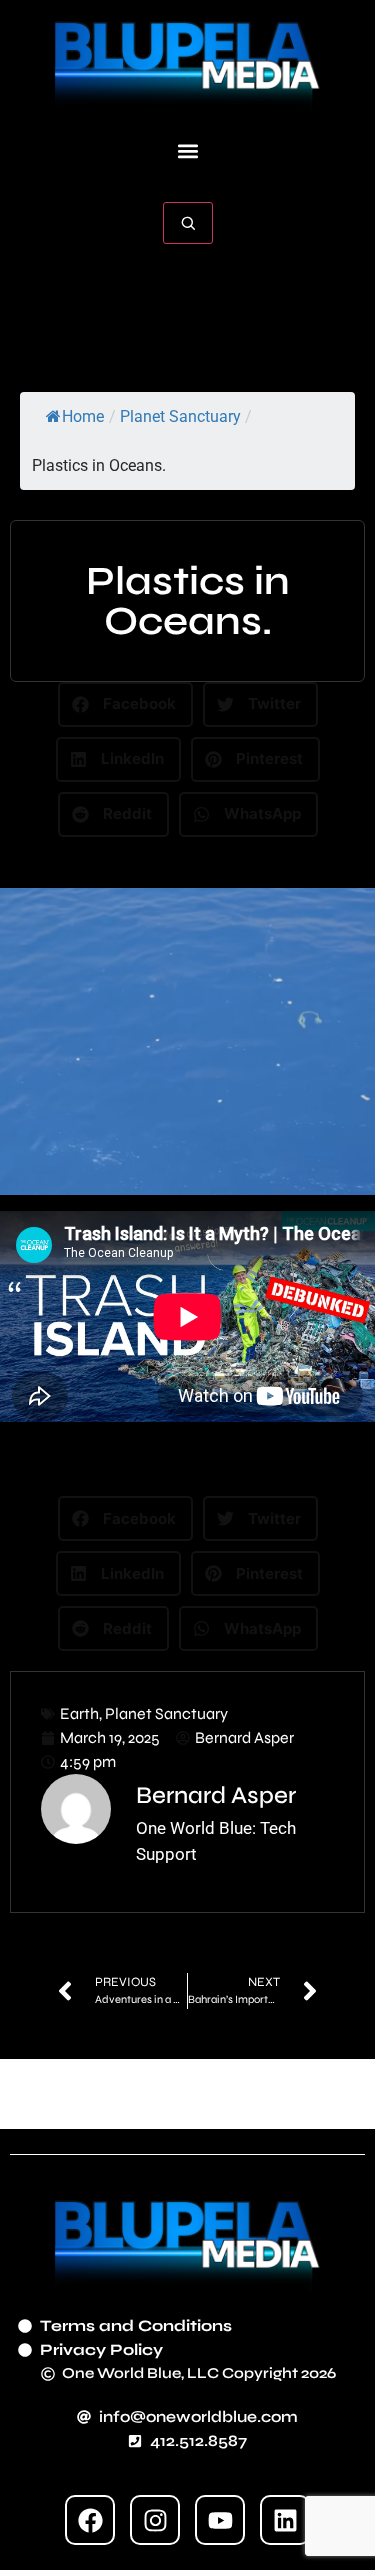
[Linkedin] (285, 2520)
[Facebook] (90, 2520)
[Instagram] (155, 2520)
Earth (79, 1713)
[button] (187, 151)
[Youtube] (220, 2520)
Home (83, 416)
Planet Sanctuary (180, 416)
